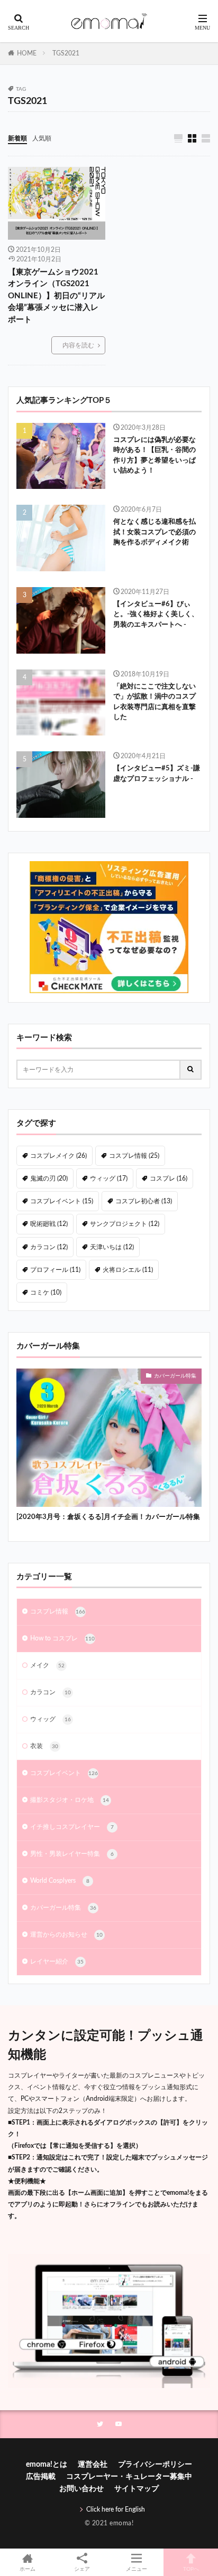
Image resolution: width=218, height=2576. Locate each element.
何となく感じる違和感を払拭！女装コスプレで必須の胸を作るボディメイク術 (155, 532)
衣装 (44, 1746)
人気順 (42, 138)
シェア (82, 2569)
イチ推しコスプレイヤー (72, 1827)
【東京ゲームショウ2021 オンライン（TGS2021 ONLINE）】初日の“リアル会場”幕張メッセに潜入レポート (56, 296)
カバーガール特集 (175, 1376)
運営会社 (93, 2465)
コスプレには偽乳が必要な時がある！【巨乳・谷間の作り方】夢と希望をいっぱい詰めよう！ (155, 456)
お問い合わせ (81, 2489)
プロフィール (55, 1270)
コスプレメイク (58, 1156)
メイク (47, 1665)
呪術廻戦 (49, 1224)
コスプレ (169, 1178)
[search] (191, 1070)
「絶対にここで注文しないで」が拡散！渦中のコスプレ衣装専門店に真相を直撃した (155, 702)
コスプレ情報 (134, 1156)
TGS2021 (66, 53)
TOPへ (191, 2569)
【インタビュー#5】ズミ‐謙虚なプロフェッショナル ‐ (157, 774)
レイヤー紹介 (57, 1961)
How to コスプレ (62, 1638)
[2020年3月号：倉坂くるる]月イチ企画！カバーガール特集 (108, 1517)
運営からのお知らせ (66, 1935)
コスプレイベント (62, 1201)
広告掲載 (41, 2477)
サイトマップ (137, 2489)
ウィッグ (109, 1178)
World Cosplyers (60, 1881)
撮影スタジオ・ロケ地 (70, 1800)
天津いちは (112, 1247)
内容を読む (78, 345)
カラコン (49, 1247)
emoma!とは (47, 2465)
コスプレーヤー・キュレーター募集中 (129, 2477)
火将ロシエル (128, 1270)
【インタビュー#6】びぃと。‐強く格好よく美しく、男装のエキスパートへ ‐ (156, 615)
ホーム (28, 2569)
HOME (27, 53)
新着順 (17, 138)
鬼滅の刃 (49, 1178)
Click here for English (116, 2509)
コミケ (46, 1292)
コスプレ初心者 (144, 1201)
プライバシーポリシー (155, 2465)
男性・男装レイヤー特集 (72, 1854)
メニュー (137, 2569)
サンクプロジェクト (125, 1224)
